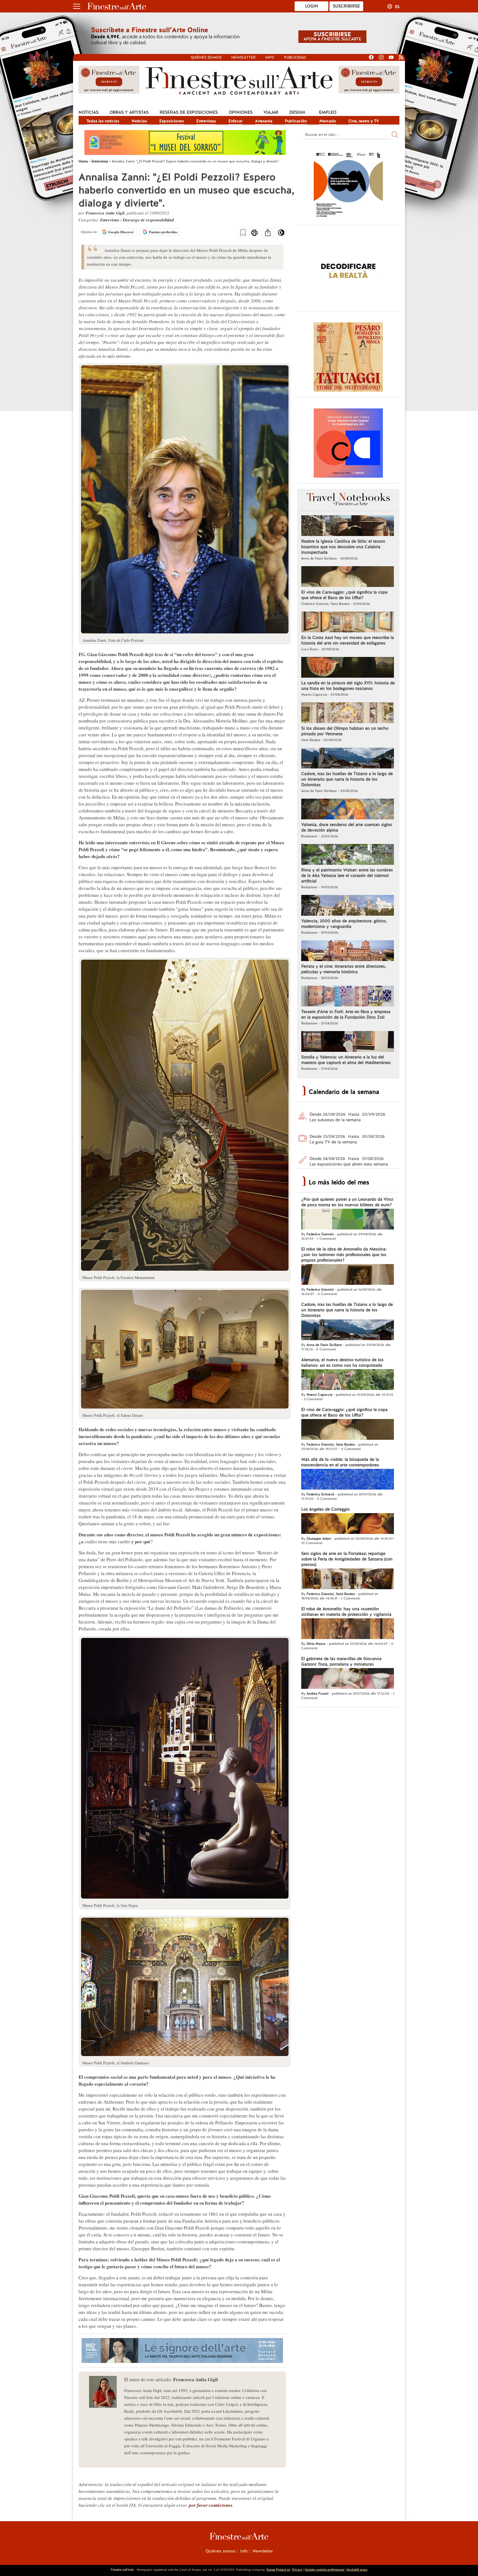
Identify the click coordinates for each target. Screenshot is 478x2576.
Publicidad (295, 57)
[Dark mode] (281, 234)
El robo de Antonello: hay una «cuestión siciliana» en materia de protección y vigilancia (346, 1612)
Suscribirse (346, 6)
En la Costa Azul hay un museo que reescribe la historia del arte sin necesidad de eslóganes (348, 640)
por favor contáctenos (211, 2505)
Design (297, 112)
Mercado (328, 121)
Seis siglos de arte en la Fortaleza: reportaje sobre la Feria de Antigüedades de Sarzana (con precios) (347, 1559)
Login (312, 6)
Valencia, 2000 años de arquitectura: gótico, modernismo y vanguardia (344, 924)
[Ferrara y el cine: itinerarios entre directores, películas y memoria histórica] (348, 951)
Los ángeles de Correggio (325, 1509)
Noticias (89, 112)
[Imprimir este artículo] (254, 233)
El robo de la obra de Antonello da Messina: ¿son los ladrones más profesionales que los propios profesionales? (344, 1255)
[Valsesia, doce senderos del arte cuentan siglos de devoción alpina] (348, 810)
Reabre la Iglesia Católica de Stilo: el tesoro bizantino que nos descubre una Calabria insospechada (343, 547)
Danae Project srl (278, 2570)
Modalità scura (357, 2570)
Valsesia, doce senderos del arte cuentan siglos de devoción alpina (347, 827)
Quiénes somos (206, 57)
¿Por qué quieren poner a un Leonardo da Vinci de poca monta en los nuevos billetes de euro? (347, 1202)
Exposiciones (172, 121)
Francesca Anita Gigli (105, 213)
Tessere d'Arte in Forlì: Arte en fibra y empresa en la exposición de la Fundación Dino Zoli (346, 1014)
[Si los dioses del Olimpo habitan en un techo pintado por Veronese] (348, 713)
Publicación (296, 121)
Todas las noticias (103, 121)
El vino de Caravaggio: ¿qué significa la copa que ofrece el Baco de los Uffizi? (344, 595)
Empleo (328, 112)
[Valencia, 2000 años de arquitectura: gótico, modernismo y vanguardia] (348, 906)
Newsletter (243, 57)
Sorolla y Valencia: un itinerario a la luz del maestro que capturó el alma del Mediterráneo (346, 1060)
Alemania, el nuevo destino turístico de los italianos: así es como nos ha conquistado (342, 1363)
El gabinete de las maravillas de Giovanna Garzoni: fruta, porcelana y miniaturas (341, 1661)
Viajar (271, 112)
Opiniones (241, 112)
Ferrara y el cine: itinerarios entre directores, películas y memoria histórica (344, 969)
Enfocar (236, 121)
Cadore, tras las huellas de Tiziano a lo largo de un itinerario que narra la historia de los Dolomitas (347, 779)
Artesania (264, 121)
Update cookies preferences (324, 2570)
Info (270, 57)
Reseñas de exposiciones (189, 112)
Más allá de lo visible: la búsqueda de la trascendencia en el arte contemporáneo (340, 1462)
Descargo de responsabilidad (148, 220)
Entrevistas (206, 121)
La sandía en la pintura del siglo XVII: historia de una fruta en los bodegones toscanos (348, 686)
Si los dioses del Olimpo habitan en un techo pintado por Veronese (345, 731)
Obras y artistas (129, 112)
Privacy (297, 2570)
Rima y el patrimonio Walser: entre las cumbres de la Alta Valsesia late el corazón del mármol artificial (347, 876)
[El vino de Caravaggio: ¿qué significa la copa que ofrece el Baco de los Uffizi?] (348, 577)
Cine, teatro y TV (364, 121)
